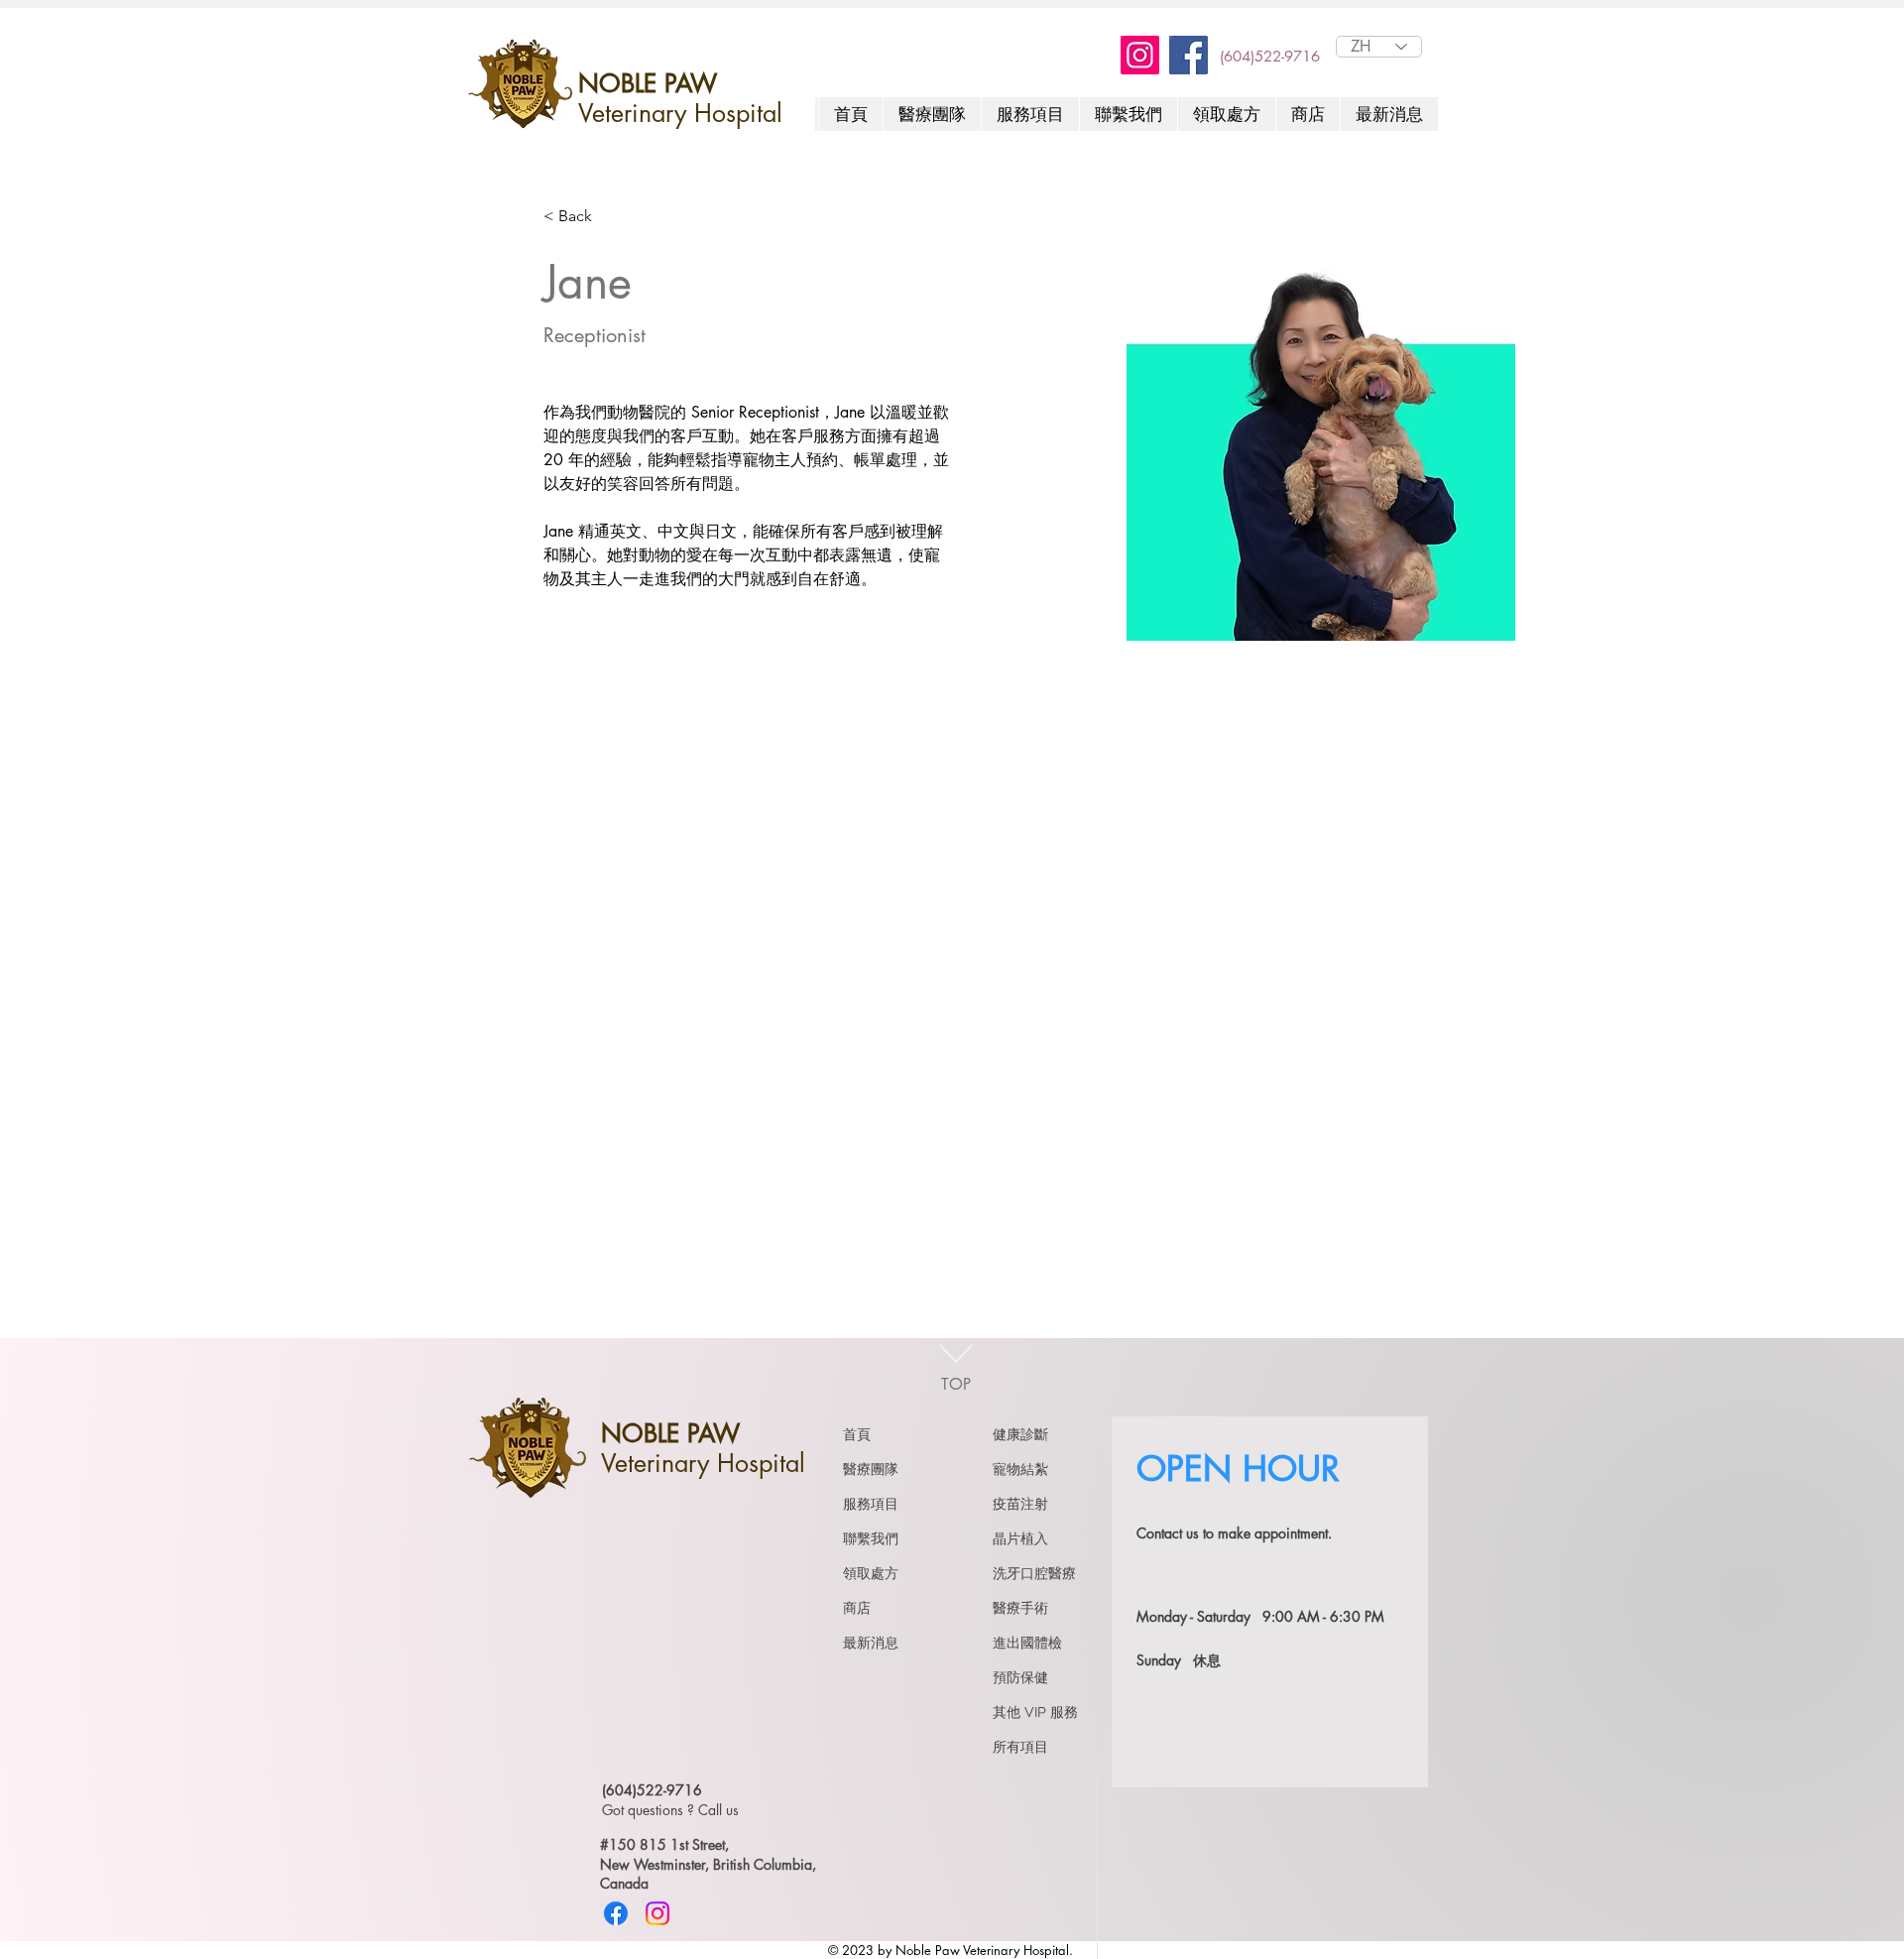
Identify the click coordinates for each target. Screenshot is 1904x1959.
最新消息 (871, 1643)
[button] (1128, 114)
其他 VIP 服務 (1035, 1712)
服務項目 (871, 1504)
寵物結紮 (1020, 1469)
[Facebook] (1189, 55)
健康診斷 (1020, 1434)
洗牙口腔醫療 (1034, 1573)
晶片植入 (1020, 1538)
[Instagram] (1140, 55)
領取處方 (871, 1573)
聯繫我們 (871, 1538)
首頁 (857, 1434)
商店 (857, 1608)
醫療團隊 (871, 1469)
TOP (956, 1384)
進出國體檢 (1027, 1643)
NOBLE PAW (648, 83)
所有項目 (1020, 1747)
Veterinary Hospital (680, 113)
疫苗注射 (1020, 1504)
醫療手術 (1020, 1608)
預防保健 (1020, 1677)
